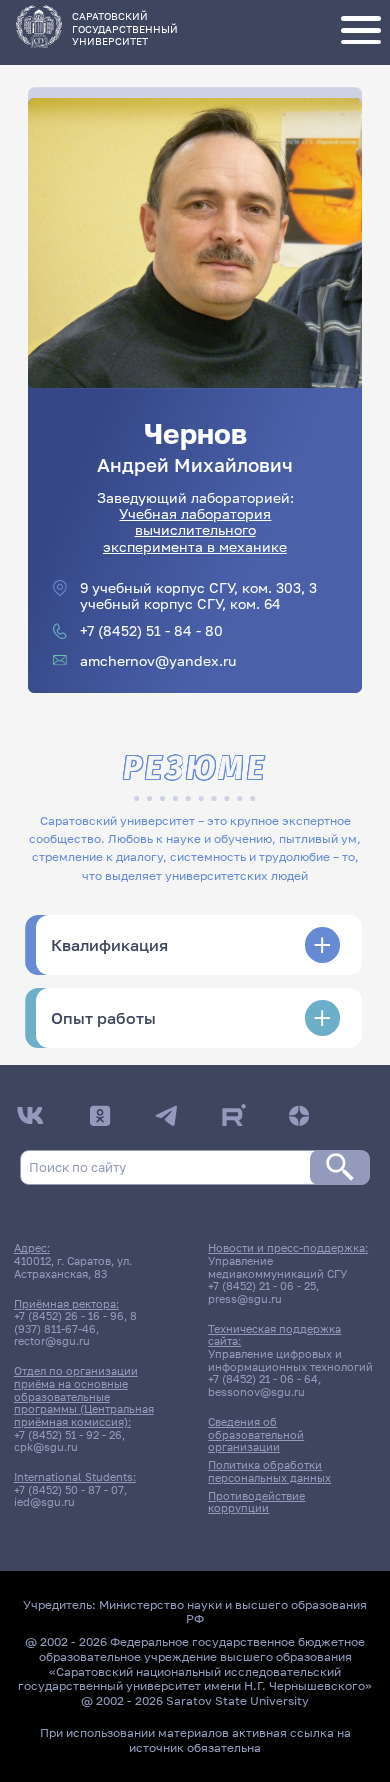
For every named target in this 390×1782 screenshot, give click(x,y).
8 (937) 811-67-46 (75, 1322)
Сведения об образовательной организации (256, 1434)
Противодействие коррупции (256, 1502)
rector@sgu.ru (52, 1341)
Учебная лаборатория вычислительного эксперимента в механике (195, 530)
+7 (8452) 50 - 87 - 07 (69, 1490)
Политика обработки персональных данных (269, 1471)
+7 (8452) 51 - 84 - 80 (151, 631)
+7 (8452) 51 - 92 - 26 (68, 1435)
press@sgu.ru (245, 1299)
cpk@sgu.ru (46, 1447)
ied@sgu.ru (44, 1502)
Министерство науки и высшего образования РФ (233, 1612)
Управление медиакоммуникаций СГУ (277, 1267)
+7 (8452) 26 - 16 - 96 (69, 1316)
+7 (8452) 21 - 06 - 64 (263, 1379)
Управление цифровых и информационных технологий (290, 1360)
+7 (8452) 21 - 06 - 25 (262, 1286)
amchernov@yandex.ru (158, 661)
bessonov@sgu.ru (256, 1392)
